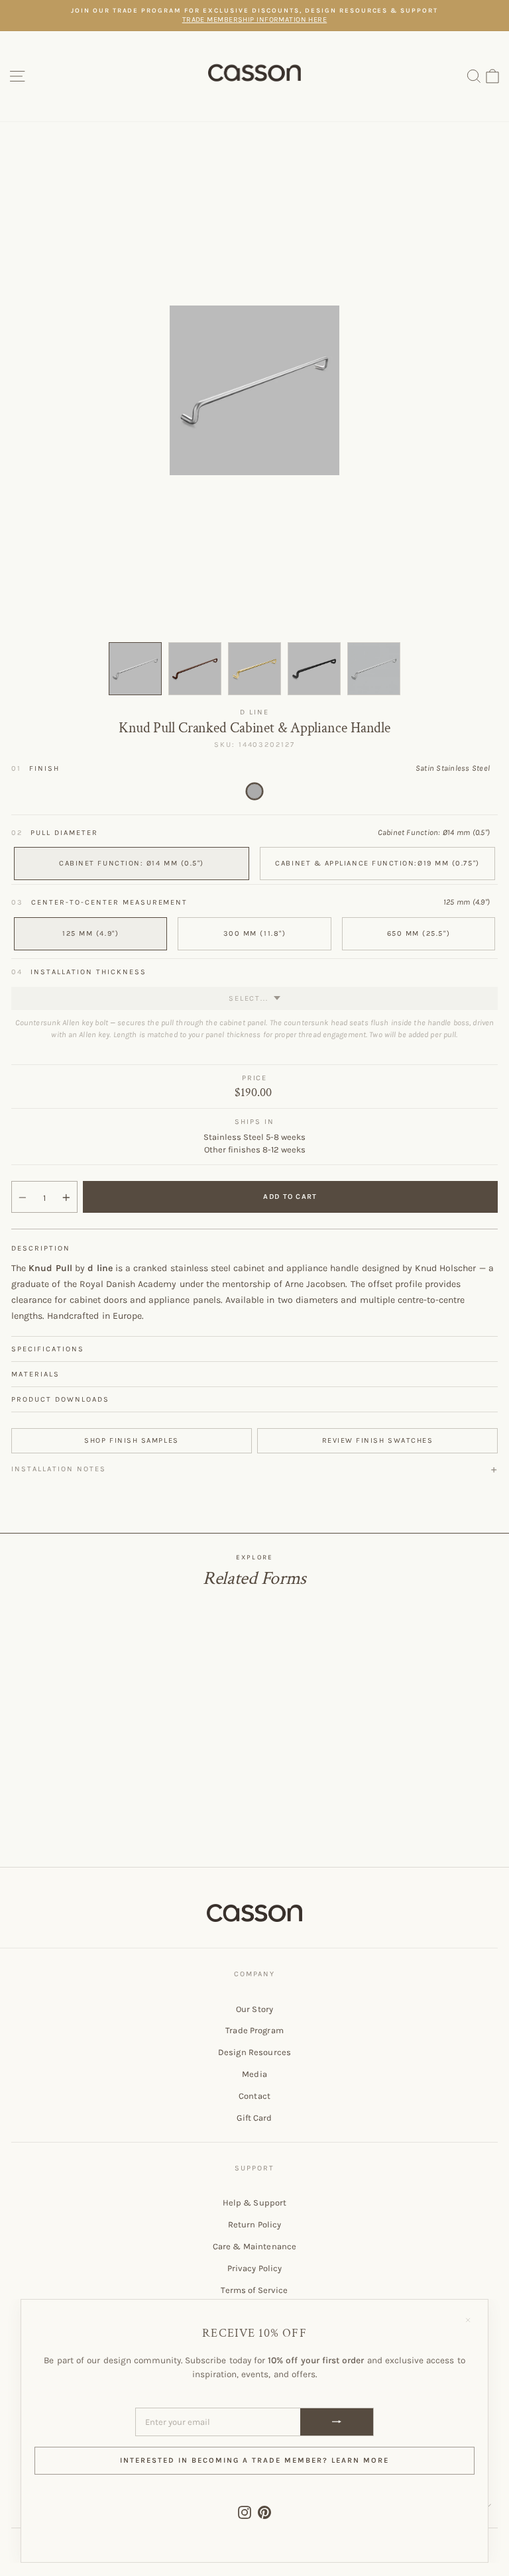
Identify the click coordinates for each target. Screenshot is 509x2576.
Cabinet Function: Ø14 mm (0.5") (132, 863)
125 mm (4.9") (90, 933)
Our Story (254, 2009)
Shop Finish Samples (131, 1440)
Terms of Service (254, 2290)
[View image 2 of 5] (195, 669)
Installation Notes (59, 1469)
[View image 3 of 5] (254, 669)
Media (254, 2074)
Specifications (48, 1349)
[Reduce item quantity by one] (23, 1198)
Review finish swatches (378, 1440)
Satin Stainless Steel (254, 791)
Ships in (254, 1122)
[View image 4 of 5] (314, 669)
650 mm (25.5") (419, 933)
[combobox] (254, 998)
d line (254, 712)
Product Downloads (60, 1399)
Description (41, 1248)
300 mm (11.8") (255, 933)
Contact (254, 2096)
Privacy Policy (255, 2268)
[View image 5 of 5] (374, 669)
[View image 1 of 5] (135, 669)
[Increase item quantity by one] (66, 1198)
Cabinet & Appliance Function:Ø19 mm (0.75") (377, 863)
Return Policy (255, 2224)
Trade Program (254, 2030)
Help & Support (255, 2203)
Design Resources (254, 2052)
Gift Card (254, 2118)
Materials (35, 1374)
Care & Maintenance (254, 2246)
